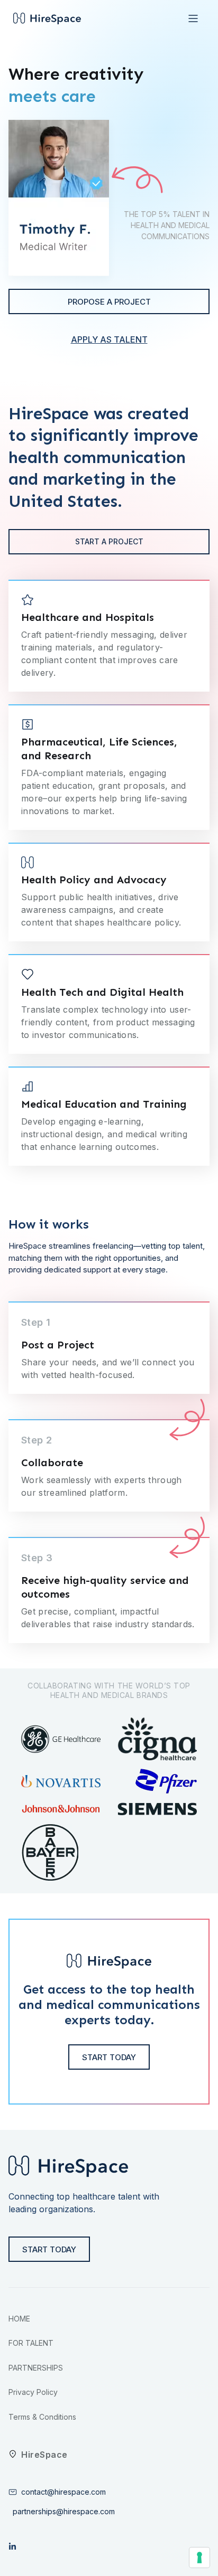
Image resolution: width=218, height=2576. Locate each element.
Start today (109, 2057)
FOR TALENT (31, 2343)
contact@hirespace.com (63, 2492)
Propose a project (109, 302)
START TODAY (49, 2249)
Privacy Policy (33, 2392)
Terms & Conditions (42, 2417)
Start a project (109, 541)
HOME (19, 2319)
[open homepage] (47, 19)
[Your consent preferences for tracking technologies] (199, 2558)
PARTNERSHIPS (36, 2368)
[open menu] (193, 18)
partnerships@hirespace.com (61, 2511)
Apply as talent (109, 339)
